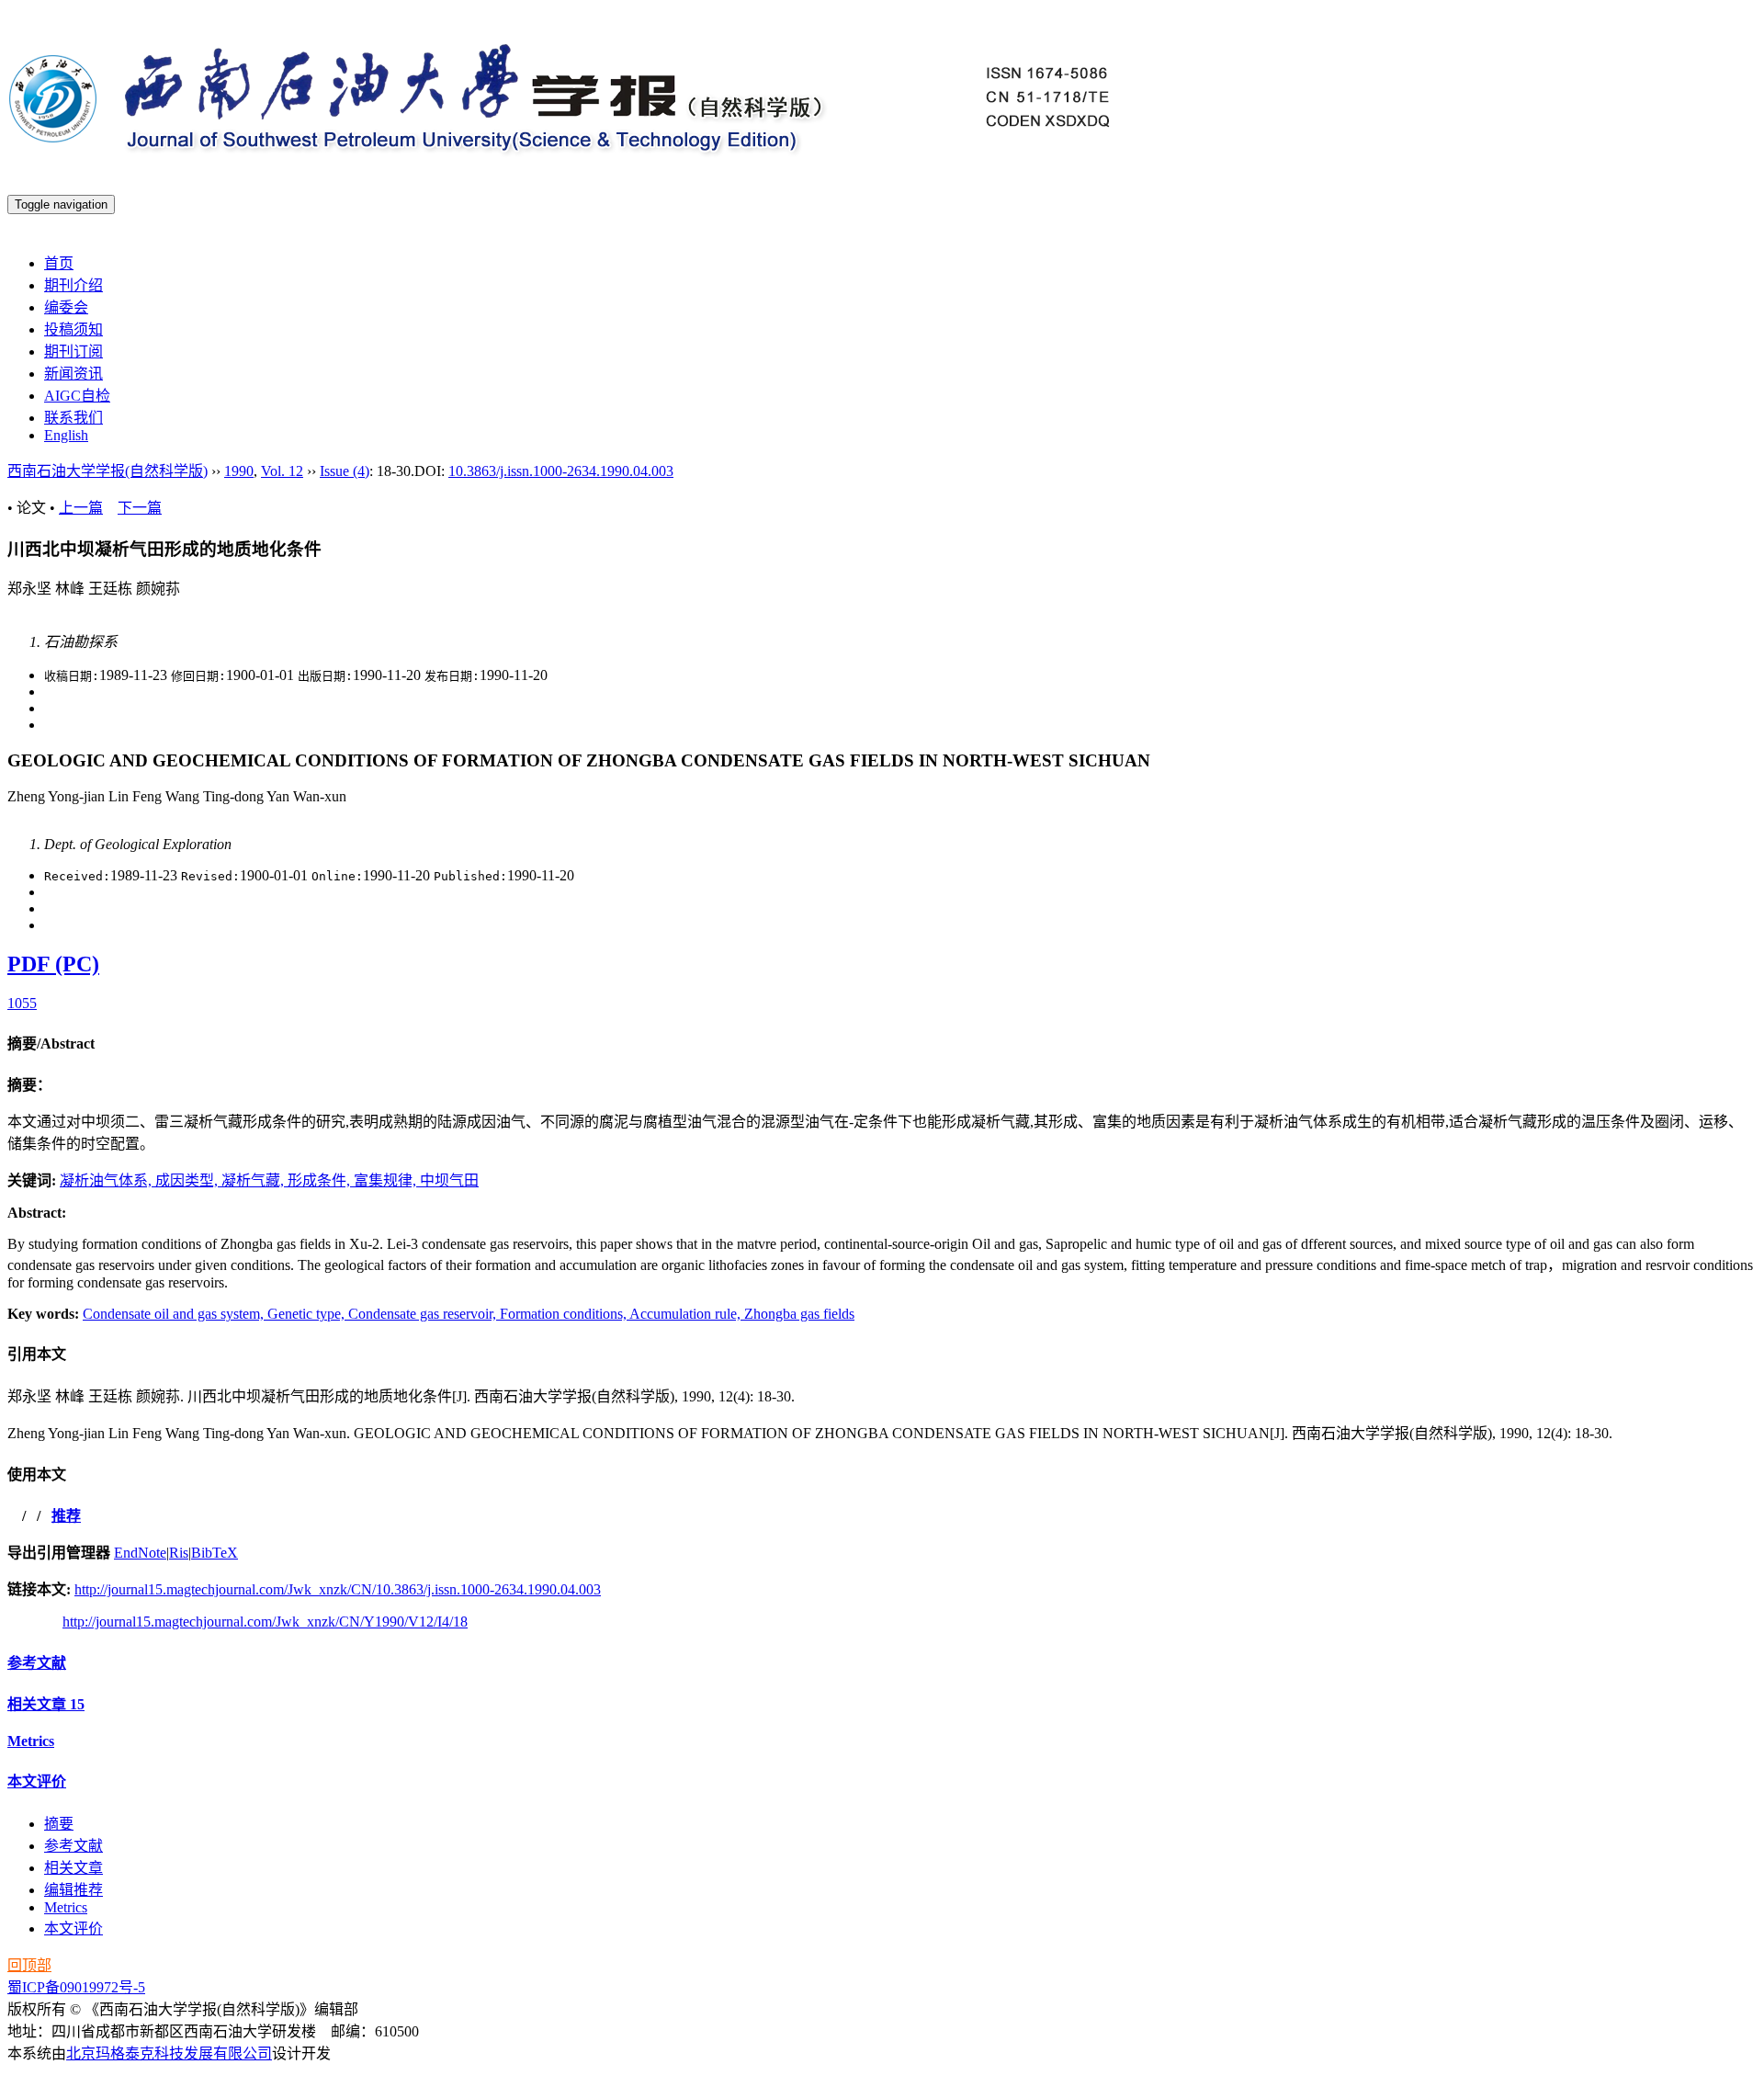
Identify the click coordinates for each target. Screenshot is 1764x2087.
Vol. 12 (282, 471)
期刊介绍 (73, 285)
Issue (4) (345, 471)
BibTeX (215, 1553)
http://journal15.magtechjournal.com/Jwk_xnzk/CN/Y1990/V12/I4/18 (265, 1622)
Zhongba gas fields (799, 1314)
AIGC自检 (77, 396)
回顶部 (29, 1965)
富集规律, (387, 1180)
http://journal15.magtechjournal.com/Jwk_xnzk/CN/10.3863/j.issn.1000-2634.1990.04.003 (338, 1589)
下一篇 (140, 508)
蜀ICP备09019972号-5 (76, 1987)
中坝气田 (449, 1180)
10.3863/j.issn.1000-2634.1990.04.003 (561, 471)
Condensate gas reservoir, (424, 1314)
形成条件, (321, 1180)
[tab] (882, 1042)
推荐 (66, 1516)
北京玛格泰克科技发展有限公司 (169, 2053)
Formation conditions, (565, 1314)
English (66, 435)
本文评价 (37, 1781)
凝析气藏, (254, 1180)
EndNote (140, 1553)
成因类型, (188, 1180)
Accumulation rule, (687, 1314)
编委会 (66, 307)
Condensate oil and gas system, (175, 1314)
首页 (59, 263)
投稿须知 (73, 329)
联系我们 (73, 418)
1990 (239, 471)
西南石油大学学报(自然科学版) (107, 471)
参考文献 (37, 1663)
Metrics (31, 1741)
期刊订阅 (73, 352)
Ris (179, 1553)
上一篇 (81, 508)
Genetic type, (308, 1314)
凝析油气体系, (107, 1180)
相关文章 (46, 1704)
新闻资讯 (73, 374)
